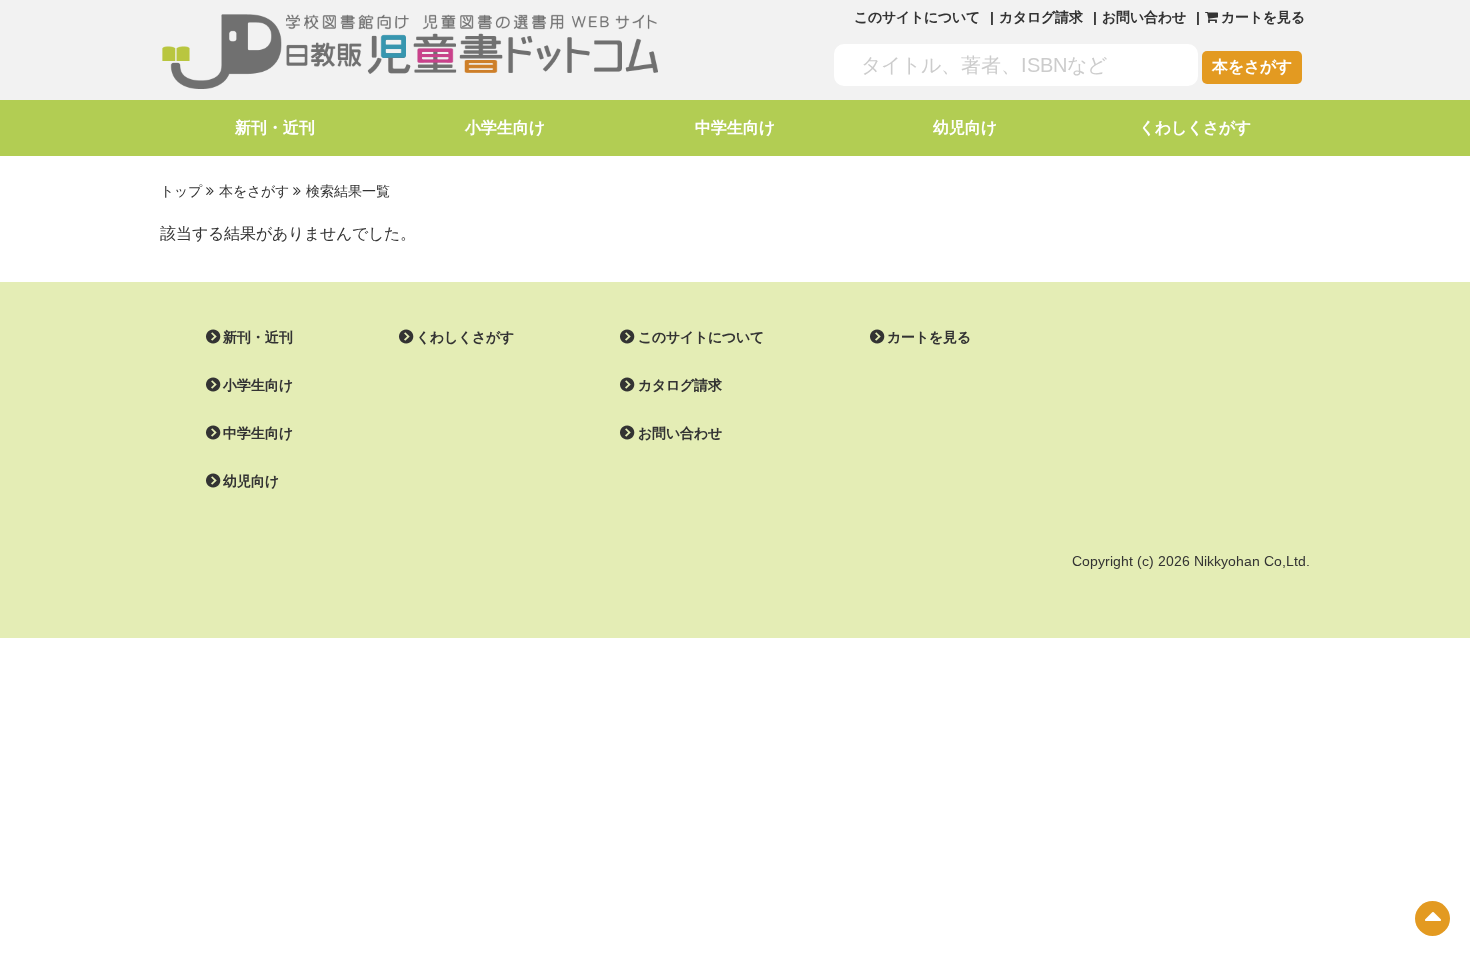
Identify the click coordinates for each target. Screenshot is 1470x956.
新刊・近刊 (275, 127)
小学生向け (505, 127)
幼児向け (965, 127)
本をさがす (1252, 66)
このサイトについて (917, 17)
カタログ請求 (1041, 17)
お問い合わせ (1144, 17)
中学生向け (735, 127)
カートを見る (929, 337)
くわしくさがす (1195, 127)
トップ (181, 191)
